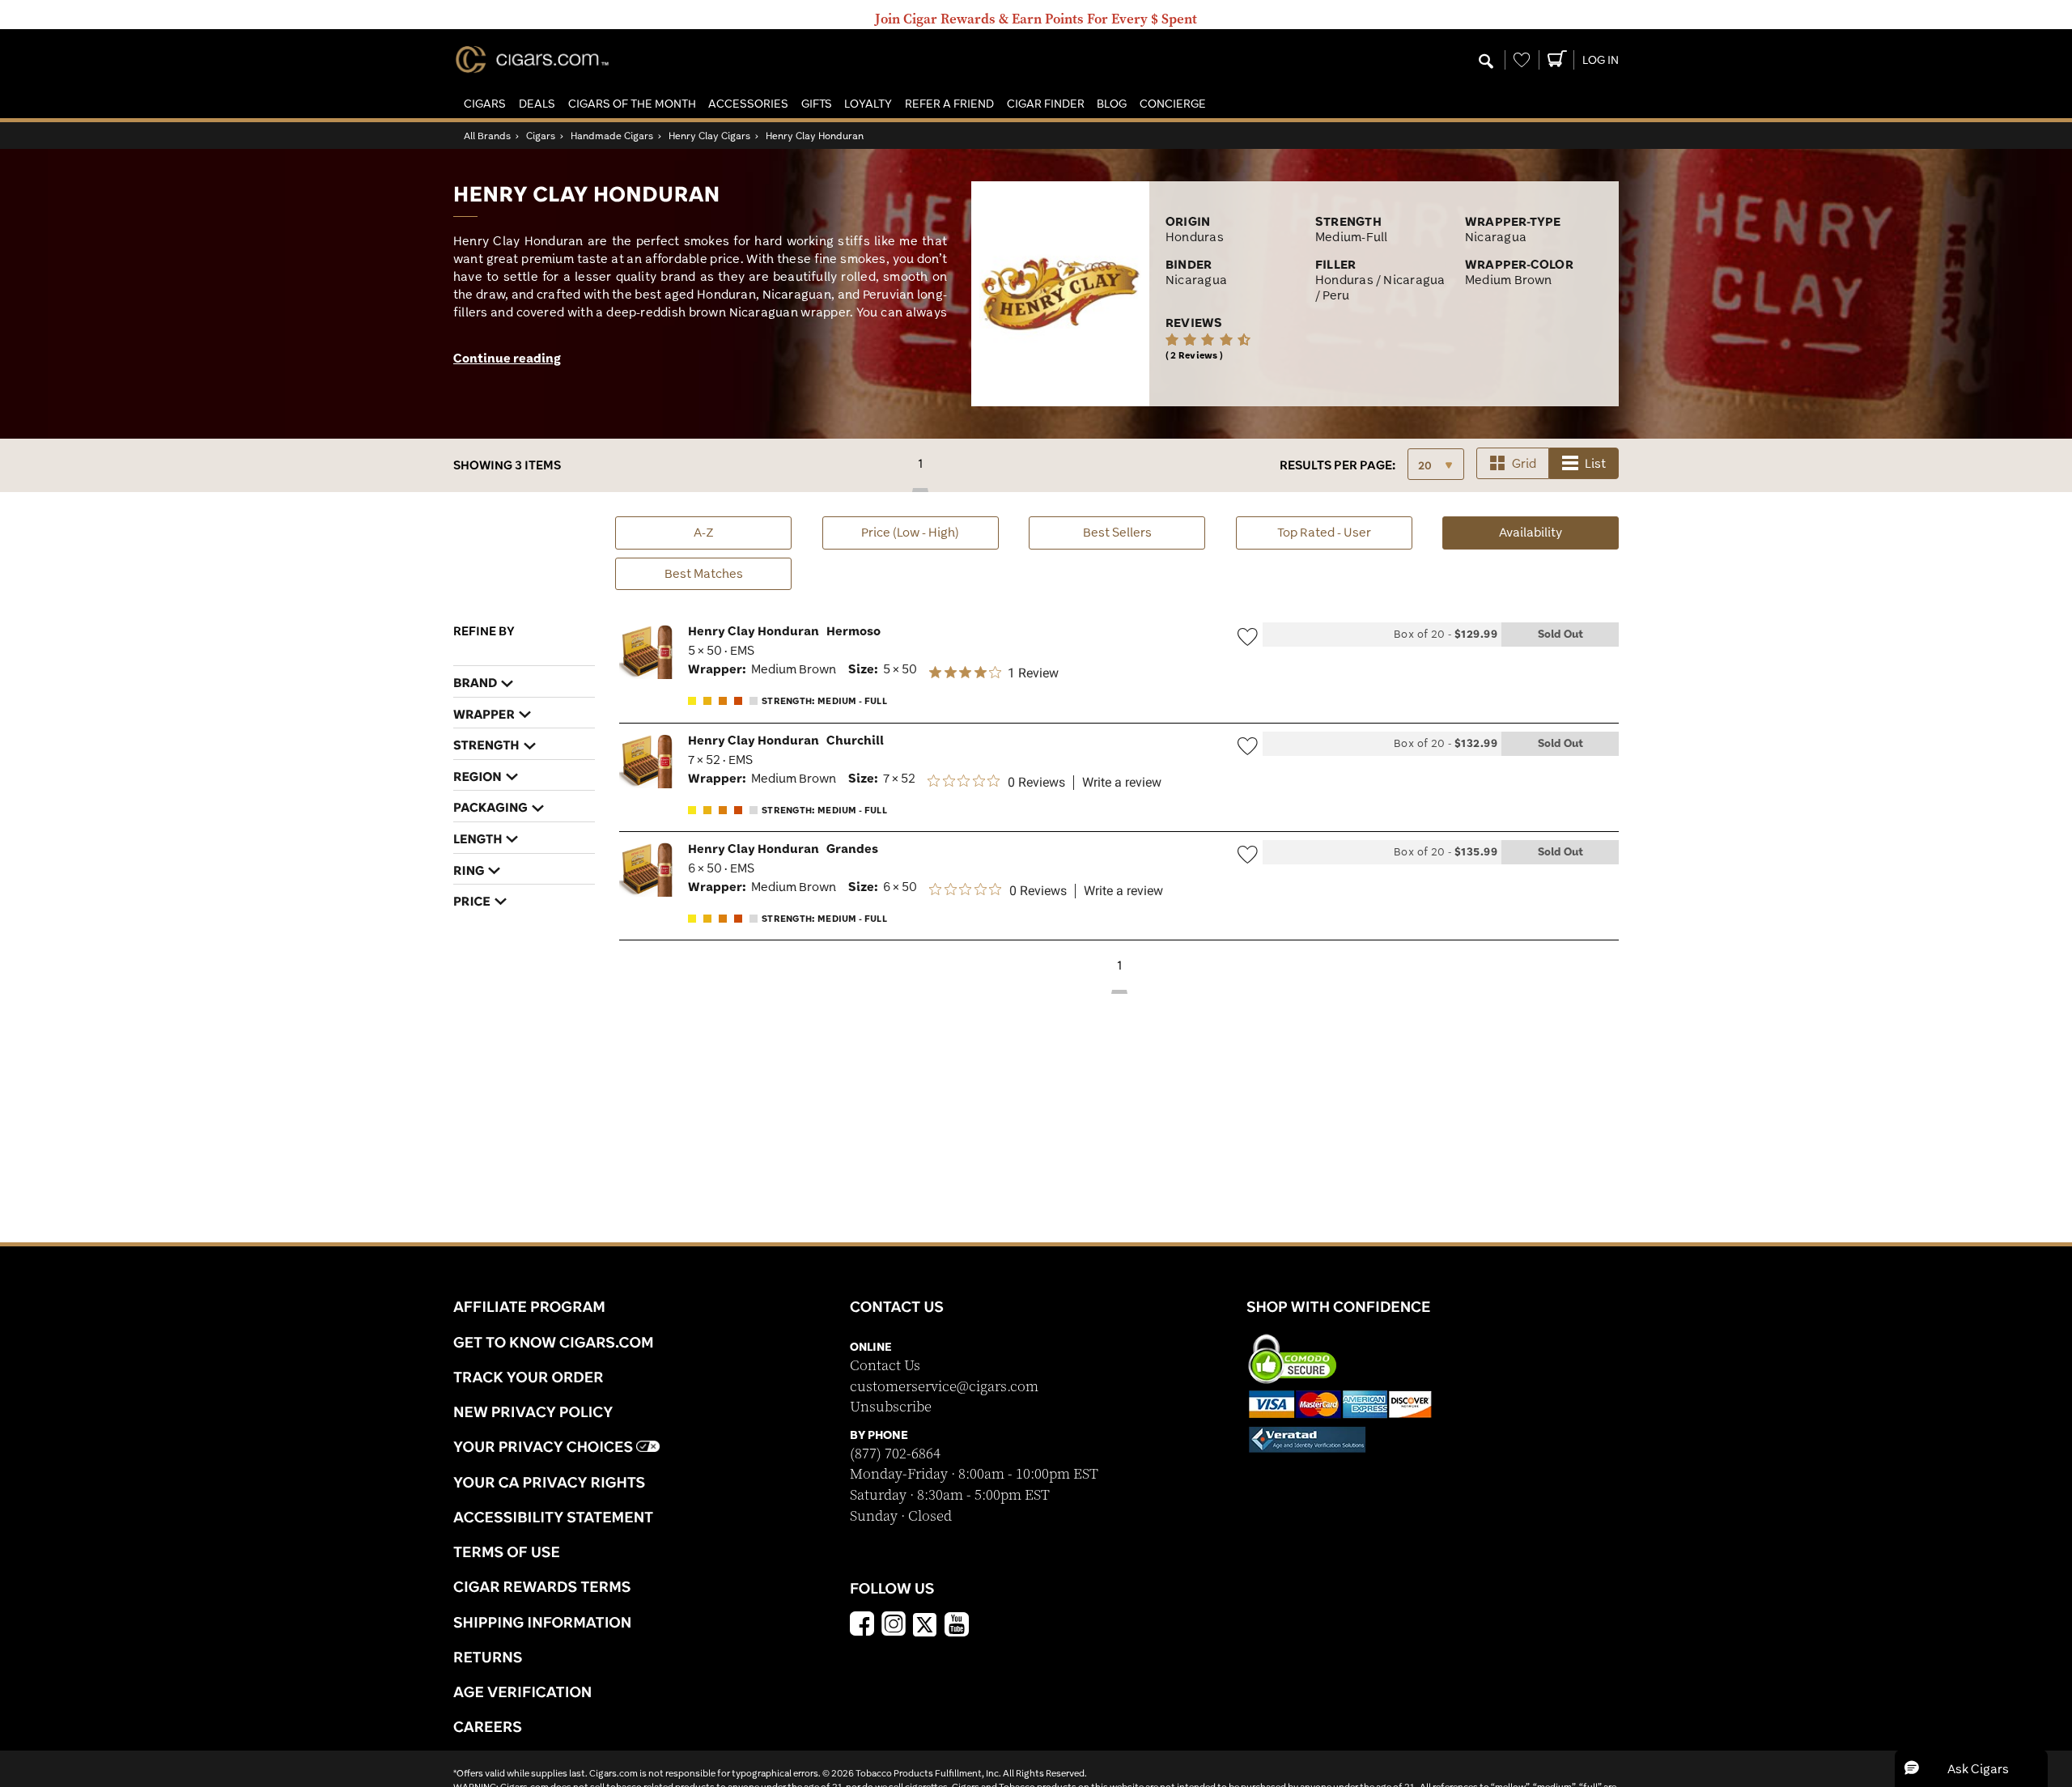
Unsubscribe (891, 1407)
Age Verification (522, 1691)
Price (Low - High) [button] (910, 532)
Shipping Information (542, 1622)
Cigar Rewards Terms (542, 1586)
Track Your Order (529, 1377)
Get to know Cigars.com (554, 1342)
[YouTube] (957, 1626)
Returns (488, 1657)
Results (1337, 465)
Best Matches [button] (704, 573)
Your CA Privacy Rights (549, 1482)
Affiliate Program (529, 1306)
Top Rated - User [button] (1324, 532)
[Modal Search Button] (1486, 62)
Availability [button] (1559, 532)
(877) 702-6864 (895, 1454)
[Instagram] (894, 1626)
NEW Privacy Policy (533, 1411)
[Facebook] (862, 1626)
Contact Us (885, 1366)
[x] (925, 1624)
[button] (485, 104)
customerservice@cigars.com (944, 1387)
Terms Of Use (507, 1551)
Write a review (1122, 783)
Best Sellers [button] (1117, 532)
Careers (488, 1726)
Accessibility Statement (553, 1517)
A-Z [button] (704, 532)
